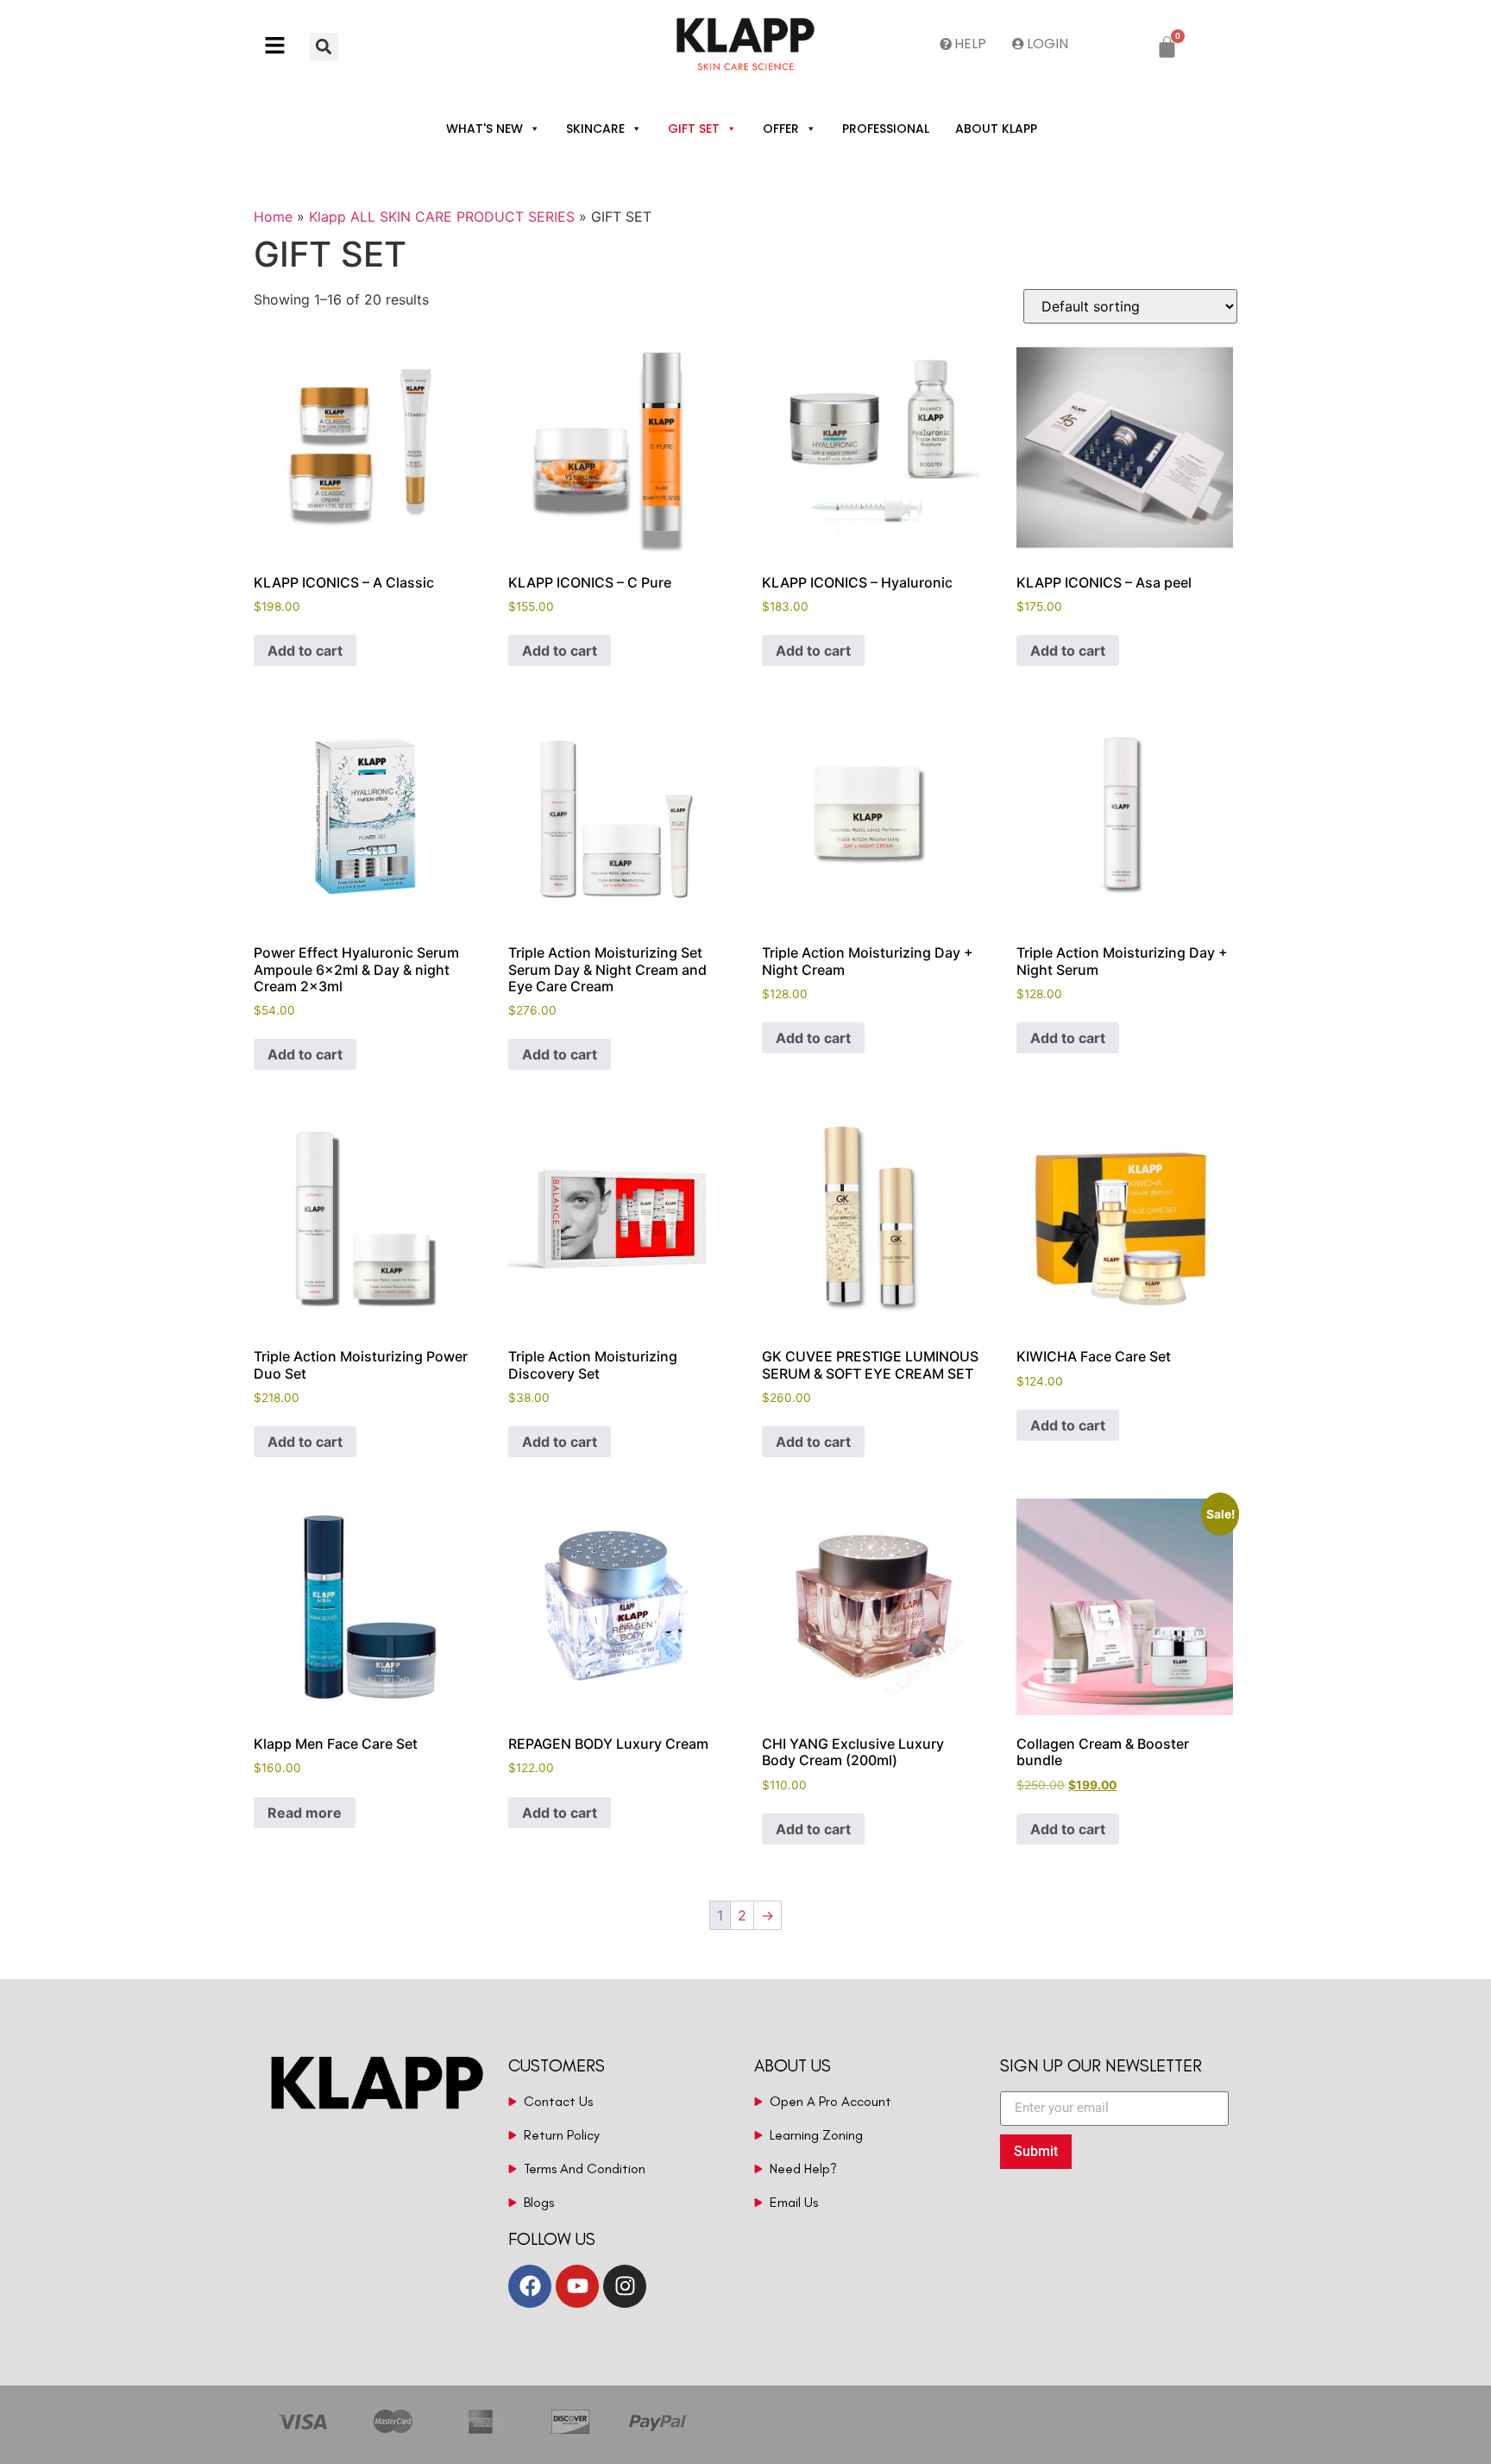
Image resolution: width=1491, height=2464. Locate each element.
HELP (970, 44)
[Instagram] (625, 2286)
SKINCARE (595, 129)
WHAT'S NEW (484, 129)
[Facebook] (530, 2286)
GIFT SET (694, 129)
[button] (282, 47)
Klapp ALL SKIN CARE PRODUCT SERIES (442, 217)
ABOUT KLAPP (996, 129)
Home (273, 217)
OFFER (781, 129)
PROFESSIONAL (886, 129)
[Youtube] (577, 2286)
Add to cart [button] (305, 651)
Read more (305, 1813)
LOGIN (1047, 44)
